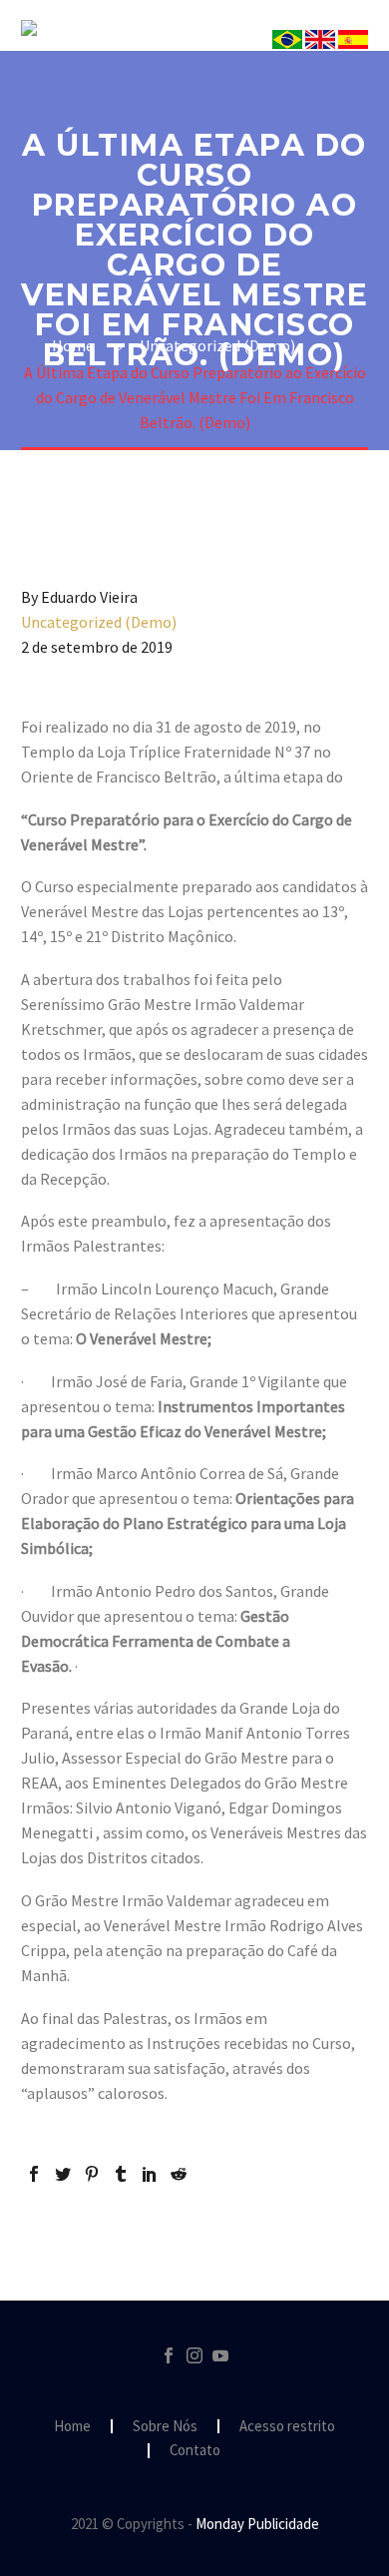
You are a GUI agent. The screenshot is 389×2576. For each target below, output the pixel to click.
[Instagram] (194, 2355)
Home (72, 2427)
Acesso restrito (287, 2427)
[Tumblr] (121, 2174)
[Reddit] (179, 2174)
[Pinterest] (92, 2174)
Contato (195, 2451)
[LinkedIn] (150, 2174)
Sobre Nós (298, 57)
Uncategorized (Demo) (99, 622)
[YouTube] (220, 2355)
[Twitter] (63, 2174)
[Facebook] (34, 2174)
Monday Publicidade (257, 2524)
